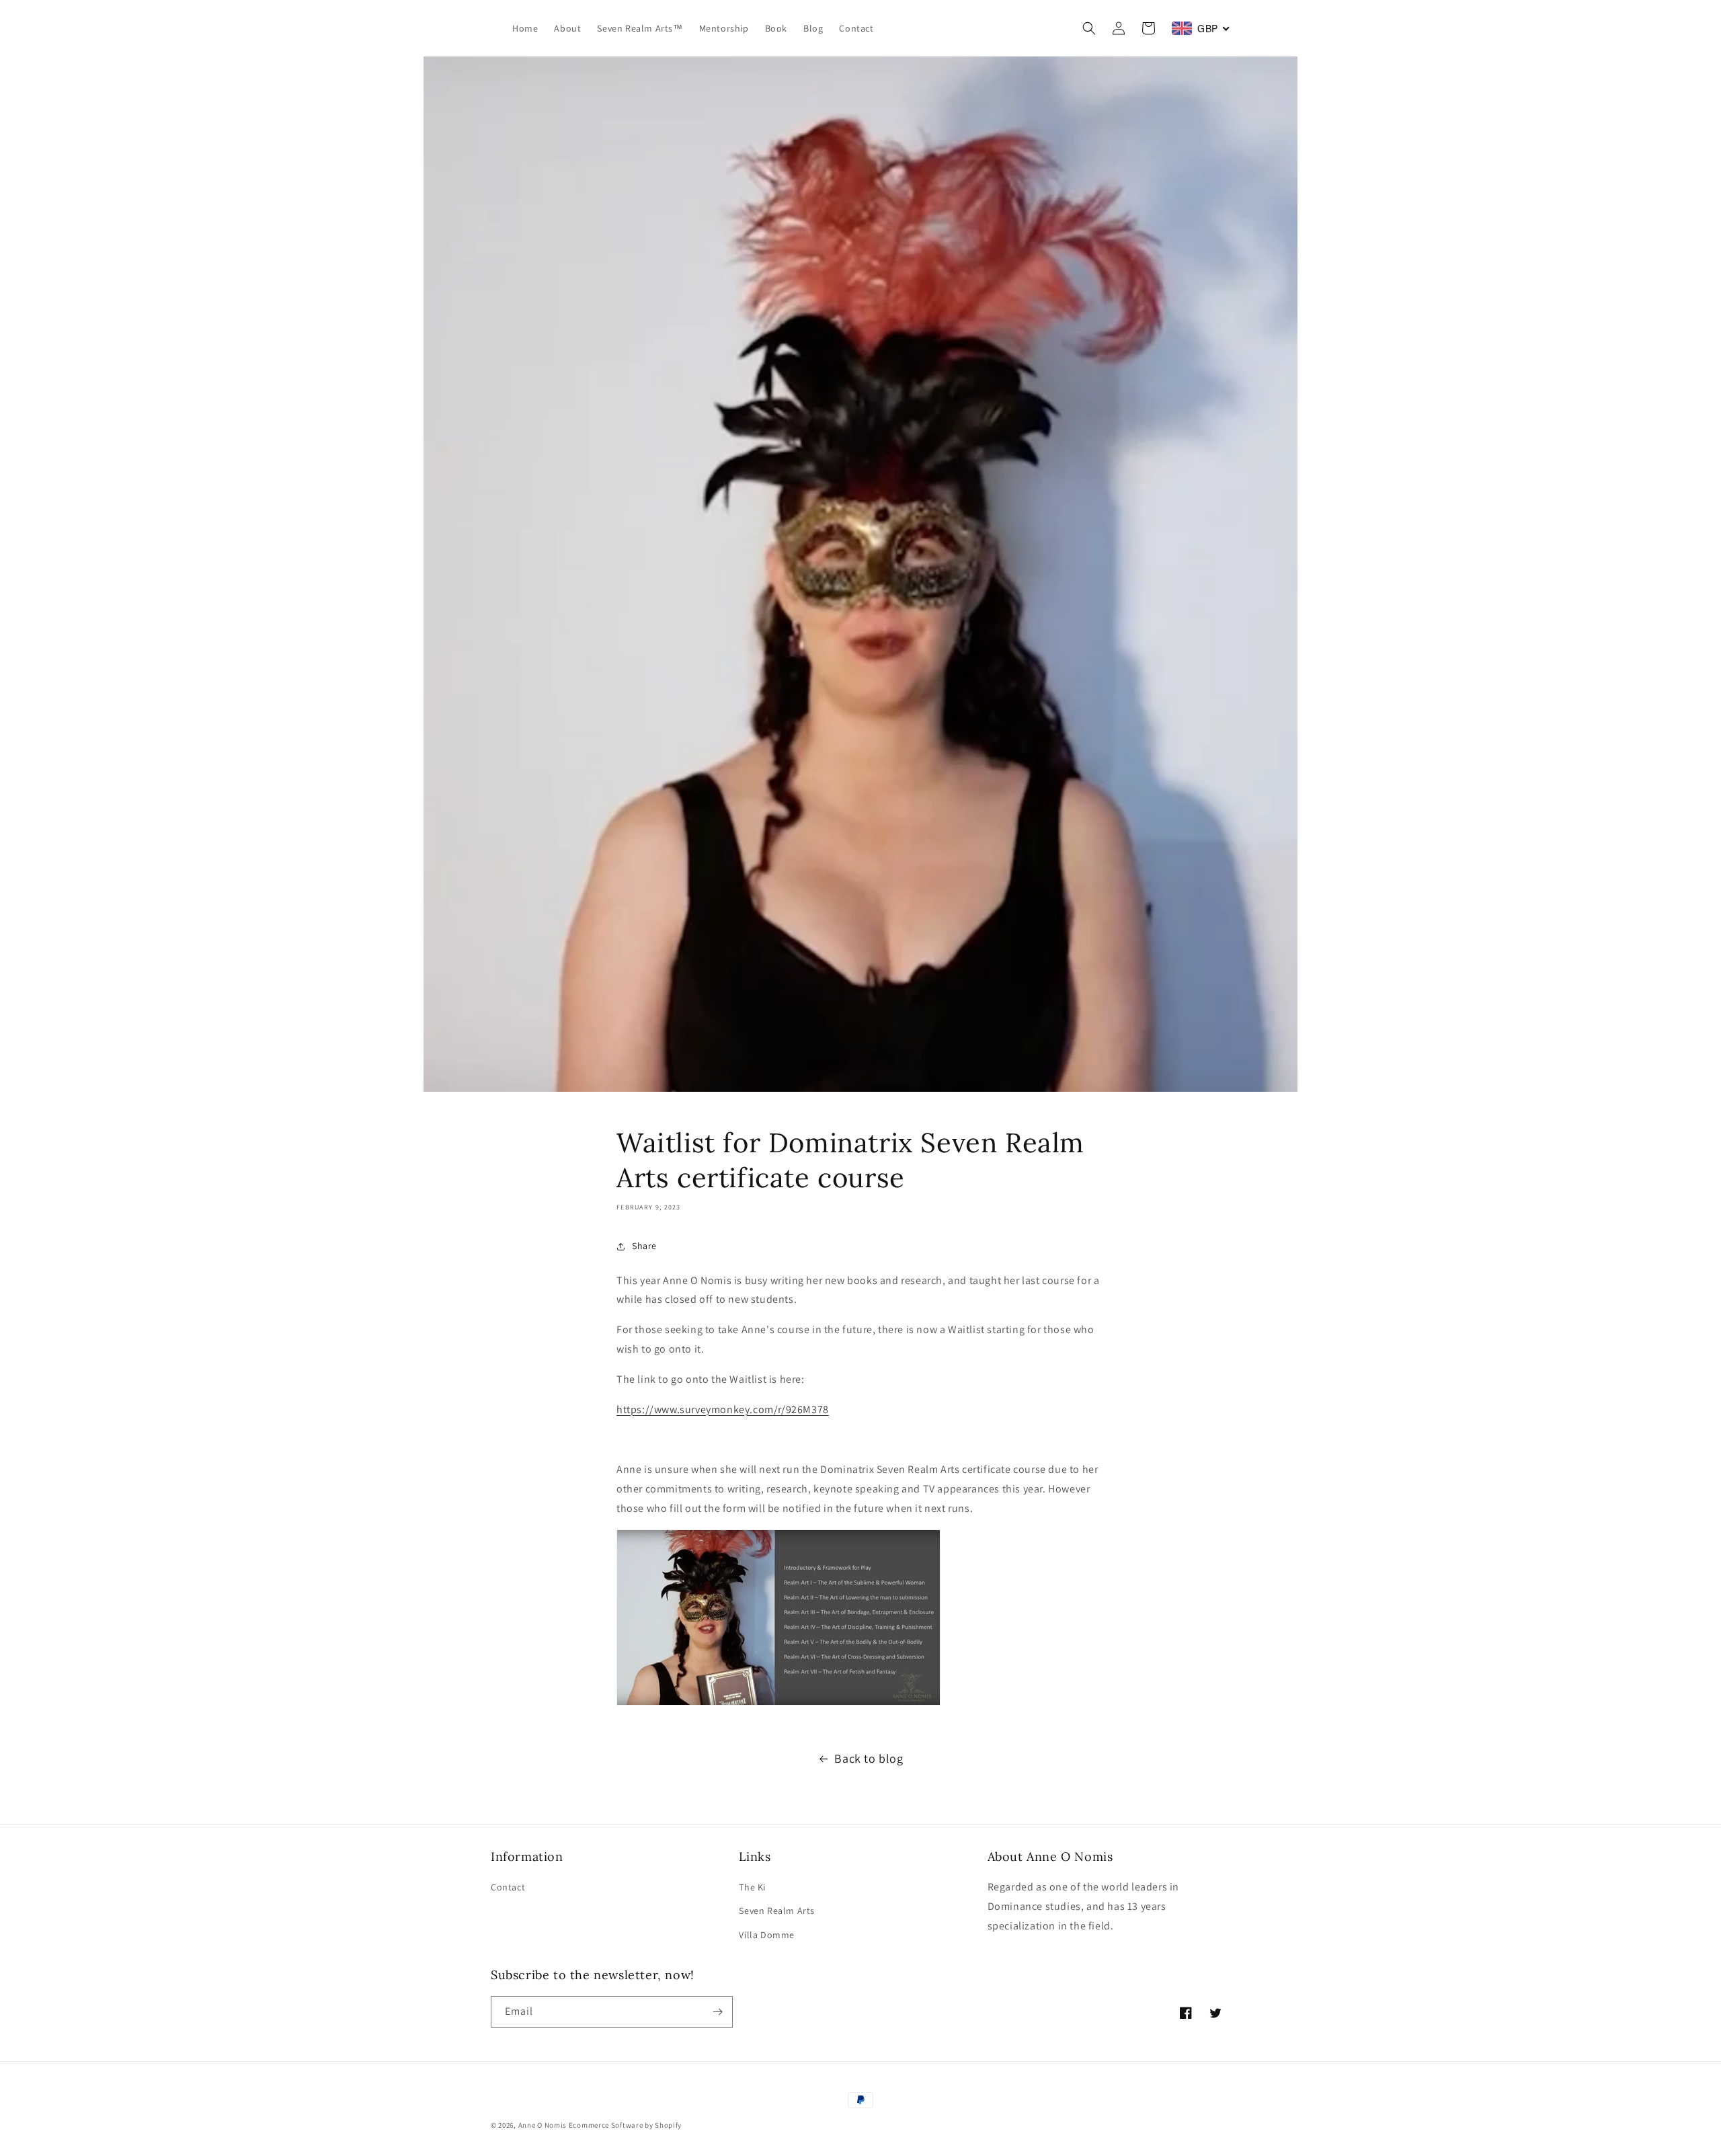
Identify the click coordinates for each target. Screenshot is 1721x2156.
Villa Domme (767, 1935)
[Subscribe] (717, 2012)
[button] (1089, 28)
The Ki (752, 1887)
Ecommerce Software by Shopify (625, 2125)
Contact (508, 1887)
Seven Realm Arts (777, 1911)
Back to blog (869, 1758)
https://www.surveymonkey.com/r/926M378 (723, 1409)
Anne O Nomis (543, 2125)
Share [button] (644, 1246)
